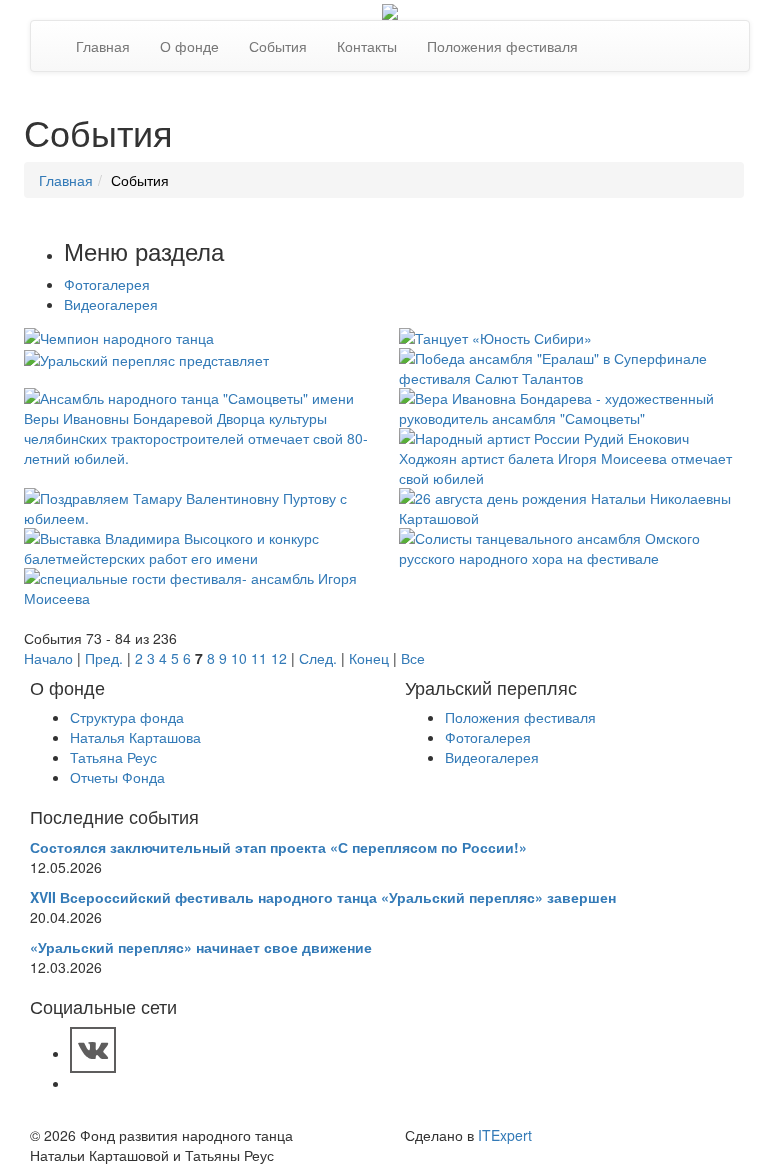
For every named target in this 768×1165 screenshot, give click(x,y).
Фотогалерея (107, 284)
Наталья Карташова (135, 737)
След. (318, 658)
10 (239, 658)
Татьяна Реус (113, 757)
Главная (103, 46)
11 (259, 658)
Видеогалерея (111, 304)
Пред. (104, 658)
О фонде (189, 46)
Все (413, 658)
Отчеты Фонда (117, 777)
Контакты (367, 46)
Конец (369, 658)
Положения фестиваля (502, 46)
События (278, 46)
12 (279, 658)
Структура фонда (127, 717)
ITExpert (505, 1135)
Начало (48, 658)
